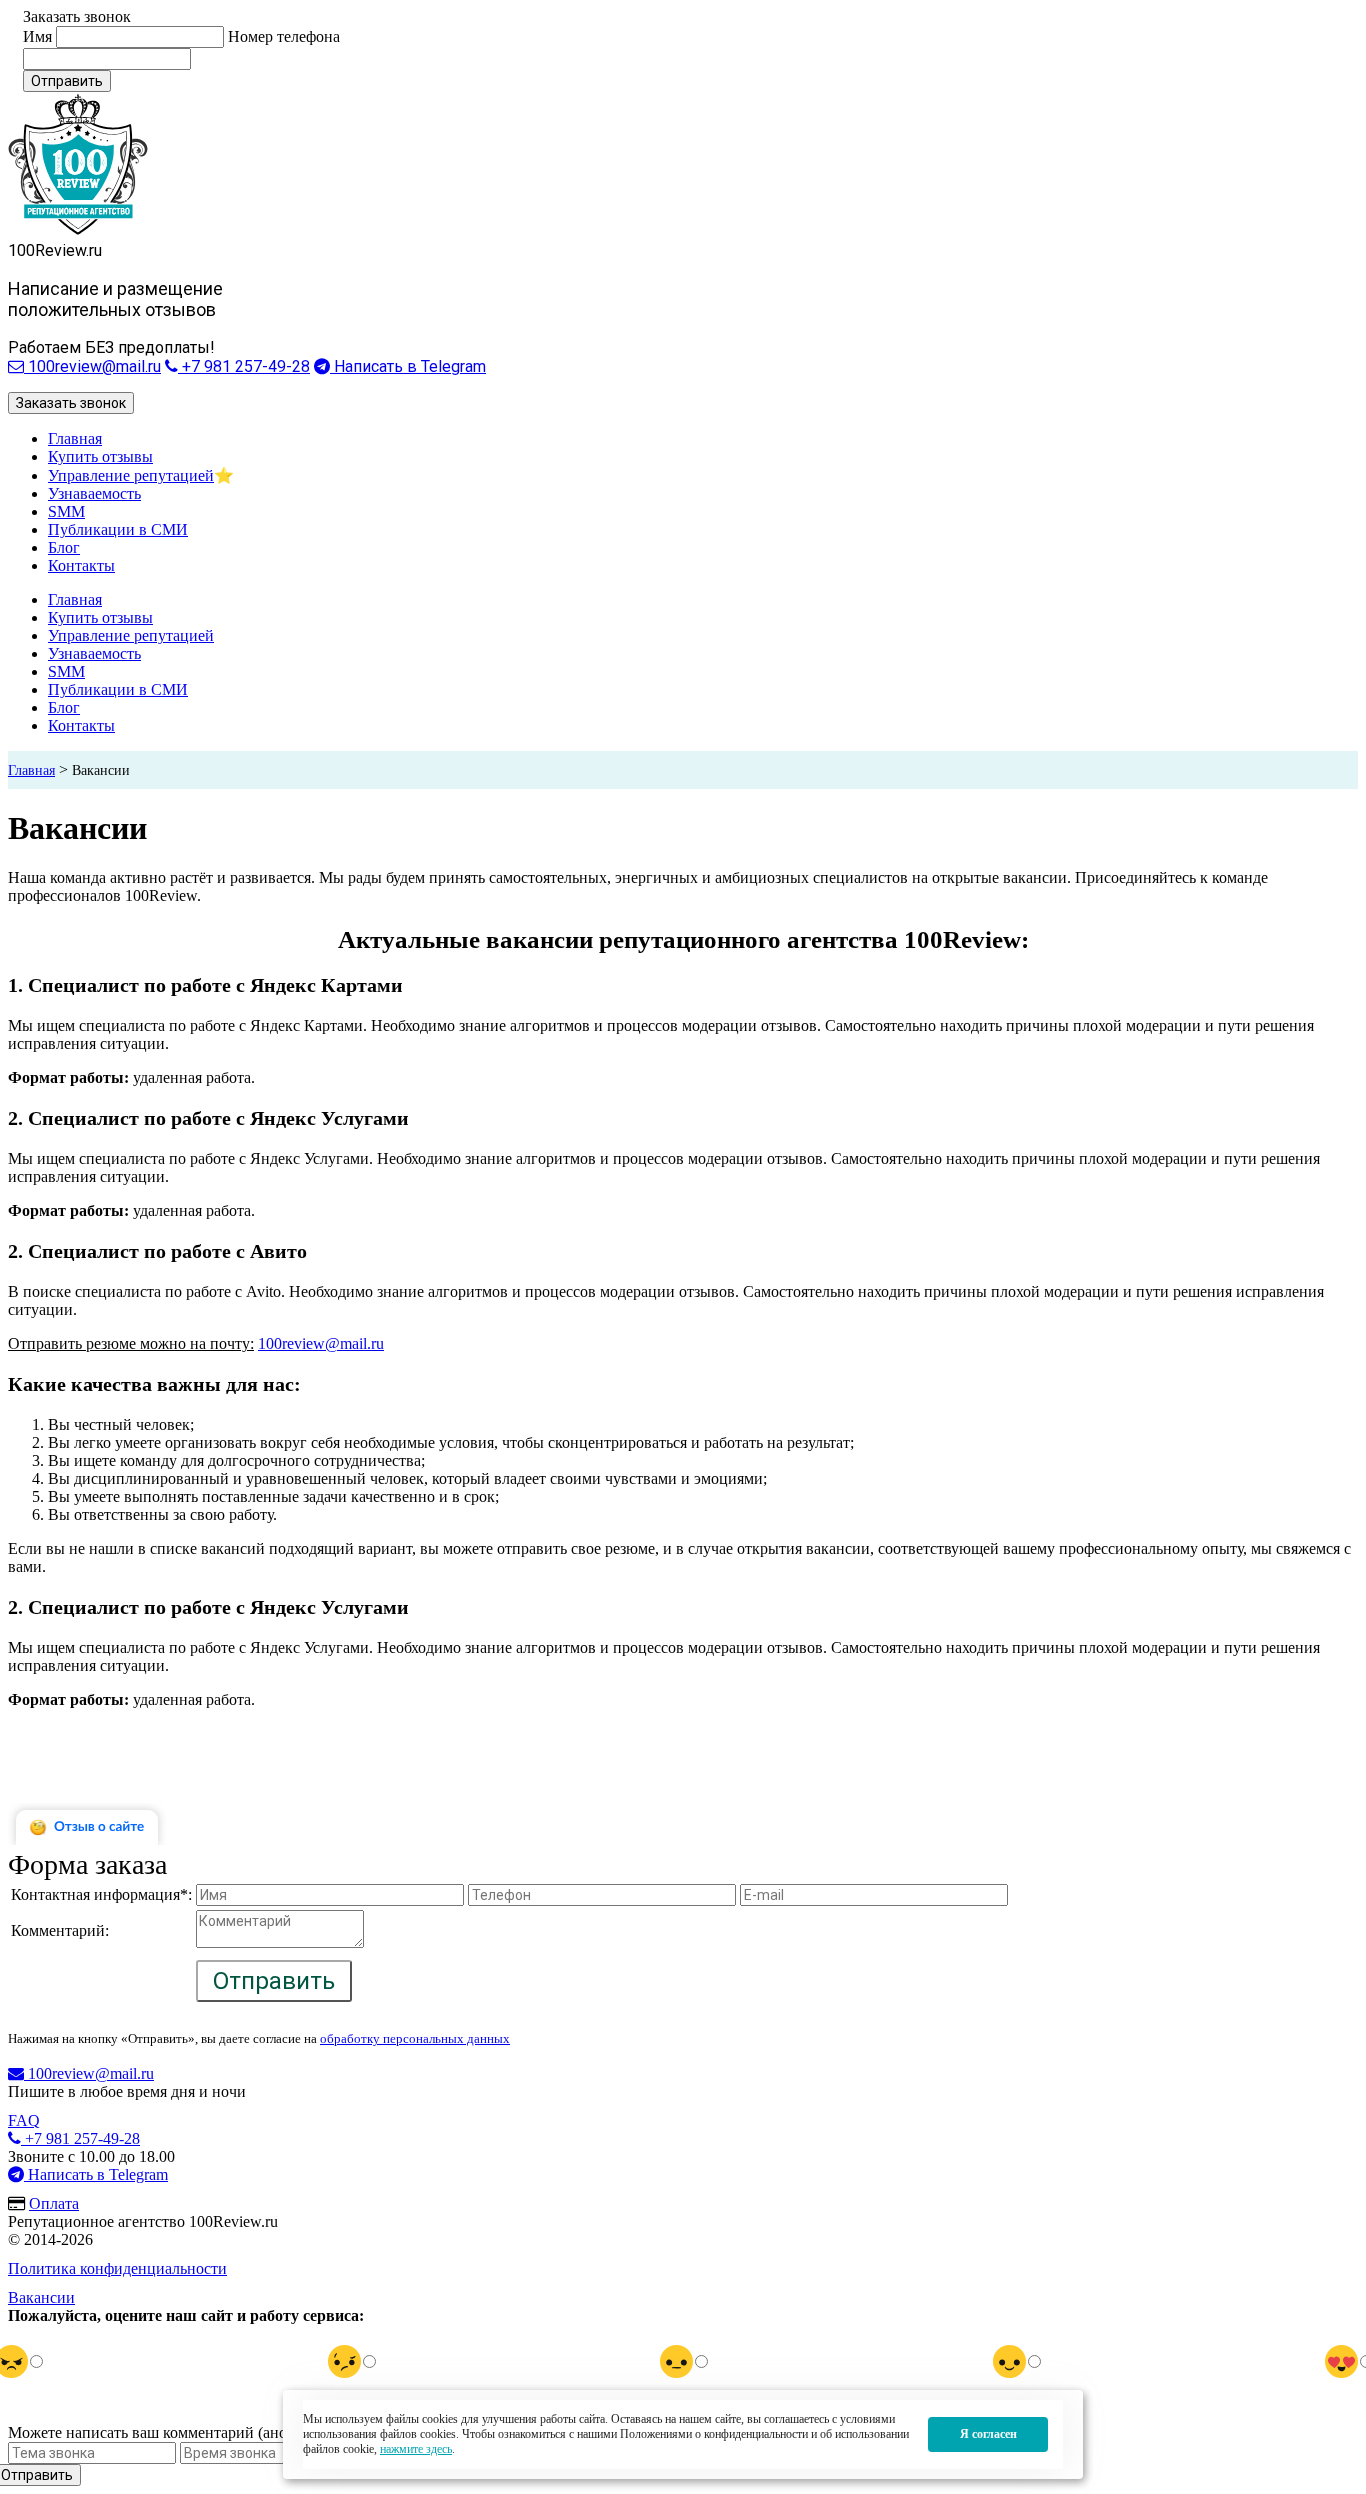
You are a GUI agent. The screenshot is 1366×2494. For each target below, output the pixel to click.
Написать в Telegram (408, 366)
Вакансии (41, 2297)
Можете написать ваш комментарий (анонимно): (174, 2432)
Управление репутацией (131, 475)
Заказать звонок (71, 403)
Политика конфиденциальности (117, 2268)
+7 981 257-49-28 (244, 366)
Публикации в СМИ (118, 529)
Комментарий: (60, 1930)
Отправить (67, 81)
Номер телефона (284, 36)
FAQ (24, 2120)
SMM (66, 511)
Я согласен (988, 2434)
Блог (64, 547)
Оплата (54, 2203)
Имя (37, 36)
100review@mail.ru (92, 366)
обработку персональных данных (415, 2038)
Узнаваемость (94, 493)
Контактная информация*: (101, 1894)
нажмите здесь (416, 2449)
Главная (75, 438)
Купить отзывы (100, 456)
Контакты (81, 565)
